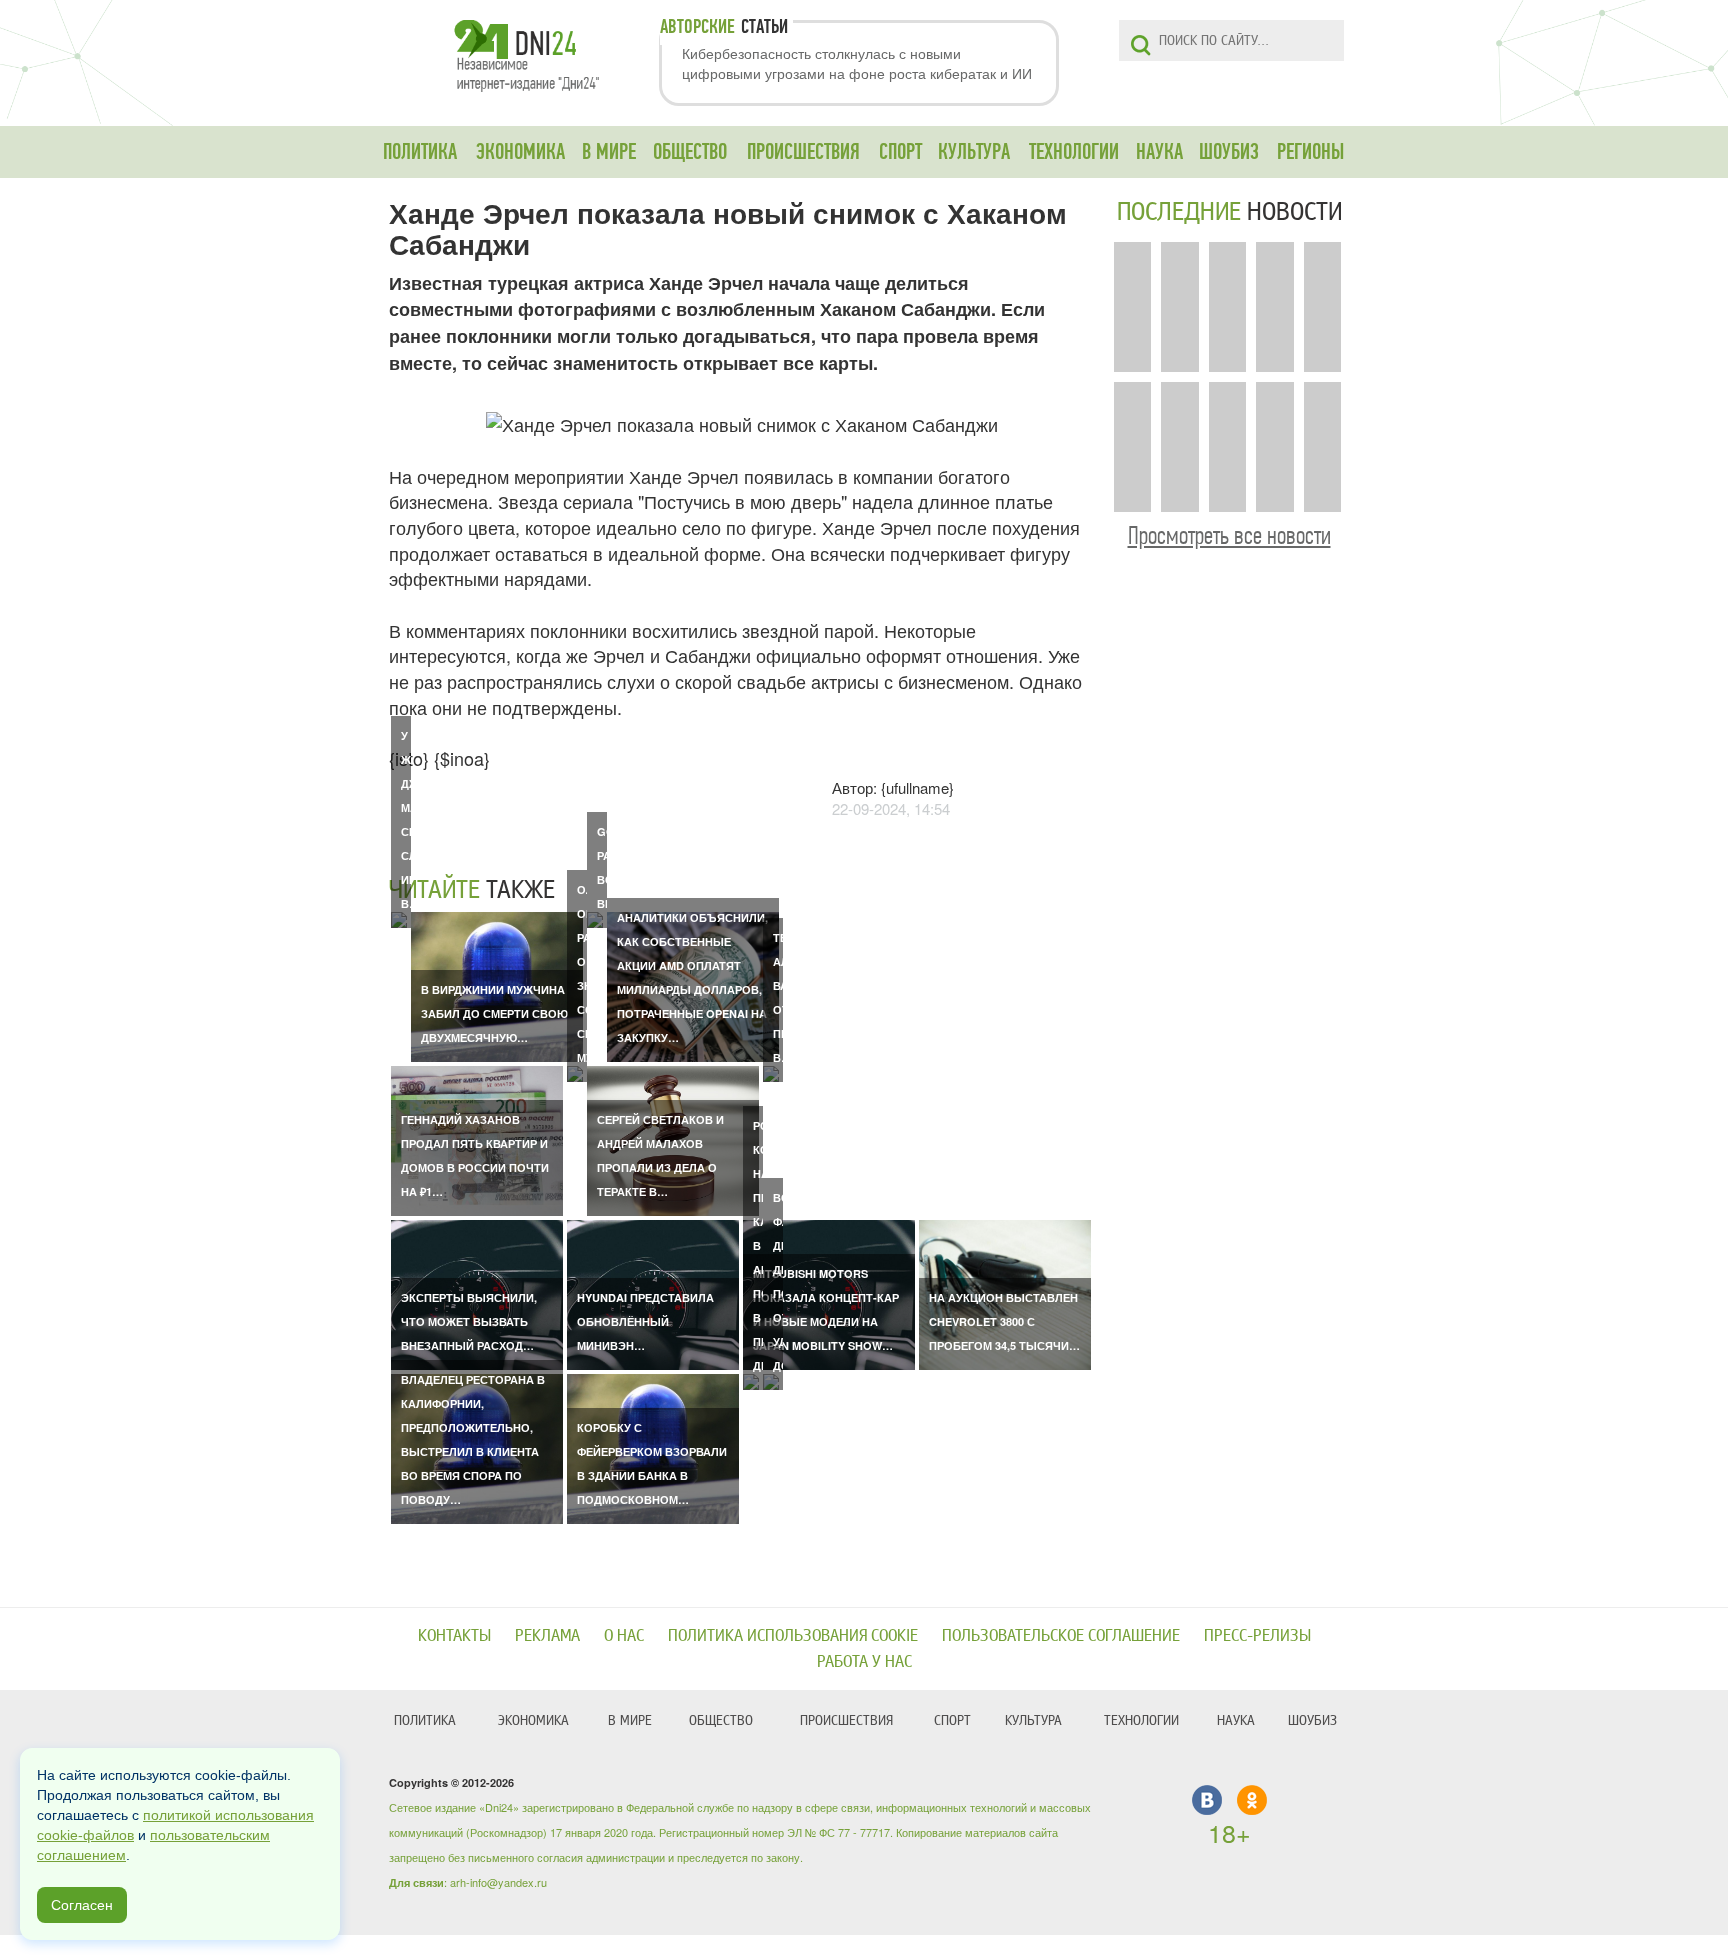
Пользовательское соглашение (1061, 1635)
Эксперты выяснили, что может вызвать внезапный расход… (469, 1321)
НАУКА (1159, 152)
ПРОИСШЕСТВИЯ (803, 152)
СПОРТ (900, 152)
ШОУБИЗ (1229, 152)
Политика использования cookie (793, 1635)
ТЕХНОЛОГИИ (1074, 152)
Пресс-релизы (1257, 1635)
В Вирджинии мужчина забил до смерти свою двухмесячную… (494, 1013)
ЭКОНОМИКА (520, 152)
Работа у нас (864, 1661)
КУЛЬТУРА (974, 152)
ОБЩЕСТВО (690, 152)
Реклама (547, 1635)
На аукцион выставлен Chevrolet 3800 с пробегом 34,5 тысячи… (1004, 1321)
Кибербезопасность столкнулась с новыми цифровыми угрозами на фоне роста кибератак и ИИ (857, 63)
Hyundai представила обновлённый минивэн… (645, 1321)
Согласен (82, 1905)
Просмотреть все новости (1229, 535)
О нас (624, 1635)
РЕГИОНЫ (1310, 152)
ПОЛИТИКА (420, 152)
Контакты (454, 1635)
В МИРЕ (609, 152)
